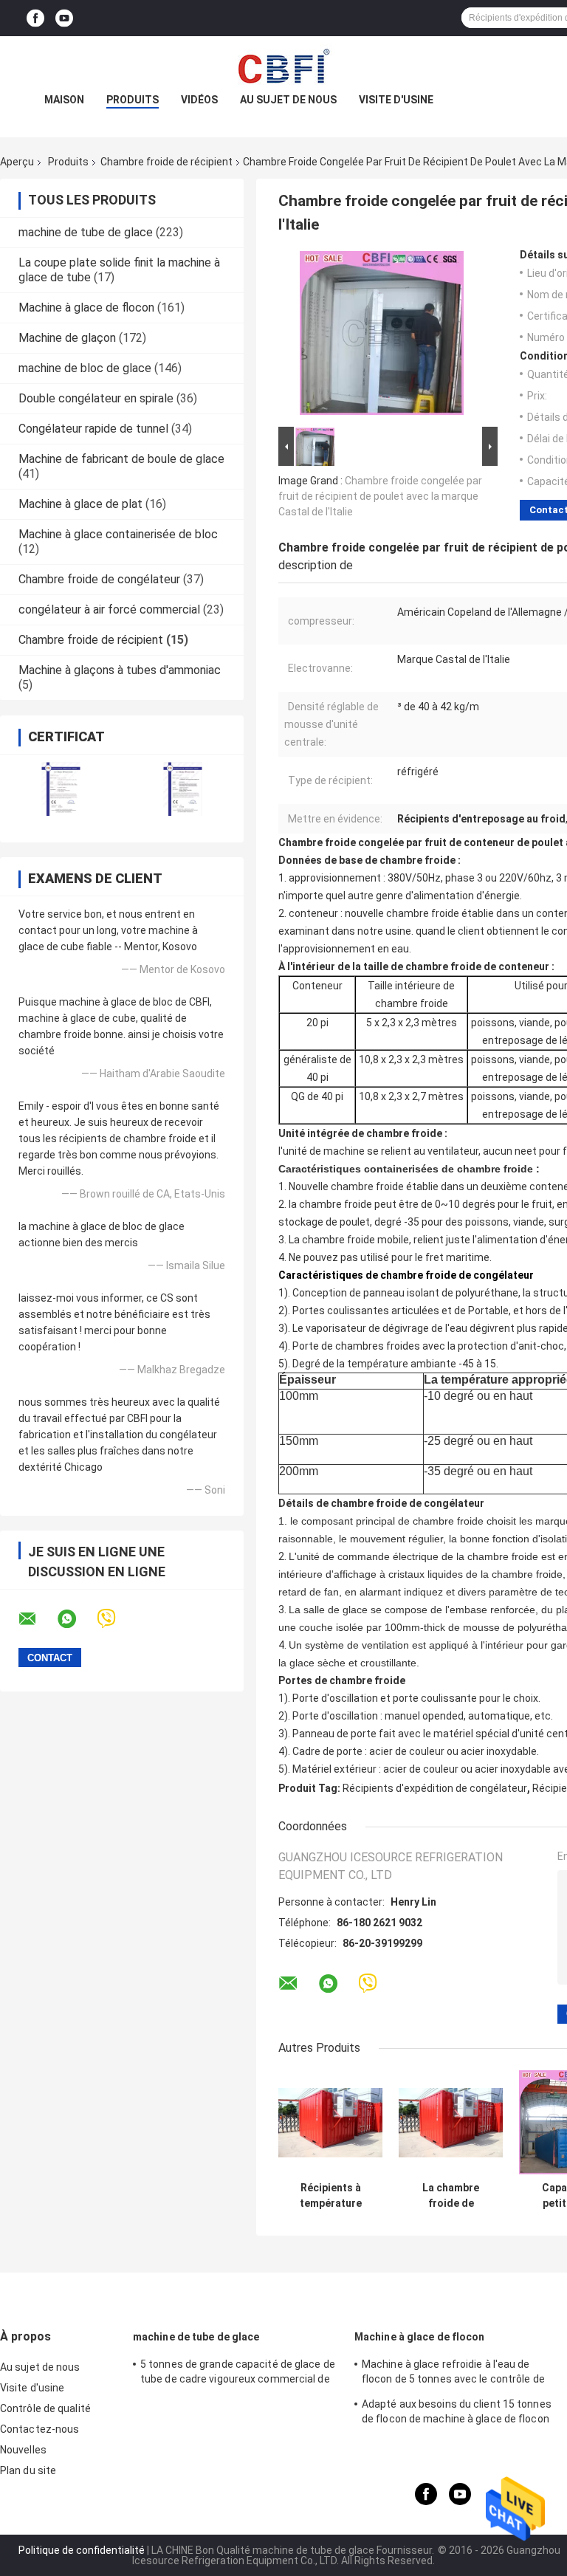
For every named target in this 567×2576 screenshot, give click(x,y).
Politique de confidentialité (82, 2550)
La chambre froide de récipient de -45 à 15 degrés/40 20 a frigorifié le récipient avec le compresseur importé (451, 2196)
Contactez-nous (39, 2429)
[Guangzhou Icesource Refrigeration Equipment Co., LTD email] (37, 1619)
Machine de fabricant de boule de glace (121, 459)
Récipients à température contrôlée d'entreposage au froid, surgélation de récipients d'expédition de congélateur (330, 2196)
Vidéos (199, 100)
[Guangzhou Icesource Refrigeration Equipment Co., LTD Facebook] (35, 18)
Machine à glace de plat (80, 504)
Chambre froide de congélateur (99, 579)
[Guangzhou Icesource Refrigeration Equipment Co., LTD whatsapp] (76, 1619)
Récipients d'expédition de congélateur (435, 1788)
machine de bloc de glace (85, 368)
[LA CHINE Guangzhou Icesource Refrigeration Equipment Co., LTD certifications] (61, 789)
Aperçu (17, 162)
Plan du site (28, 2470)
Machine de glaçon (67, 338)
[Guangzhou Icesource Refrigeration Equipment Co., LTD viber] (116, 1619)
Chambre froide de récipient (166, 162)
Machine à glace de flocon (86, 308)
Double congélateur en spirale (96, 398)
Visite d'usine (396, 100)
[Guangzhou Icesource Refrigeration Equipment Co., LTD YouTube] (64, 18)
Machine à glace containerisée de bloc (118, 534)
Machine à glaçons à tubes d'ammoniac (120, 670)
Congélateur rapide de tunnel (93, 429)
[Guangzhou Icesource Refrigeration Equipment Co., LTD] (283, 66)
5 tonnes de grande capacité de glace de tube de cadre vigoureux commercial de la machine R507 (238, 2374)
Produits (133, 100)
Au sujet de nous (288, 100)
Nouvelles (23, 2450)
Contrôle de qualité (45, 2408)
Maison (64, 100)
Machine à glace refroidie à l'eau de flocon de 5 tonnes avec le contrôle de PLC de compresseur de (453, 2374)
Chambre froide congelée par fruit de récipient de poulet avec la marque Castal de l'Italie (380, 496)
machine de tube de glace (86, 232)
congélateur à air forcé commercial (109, 609)
